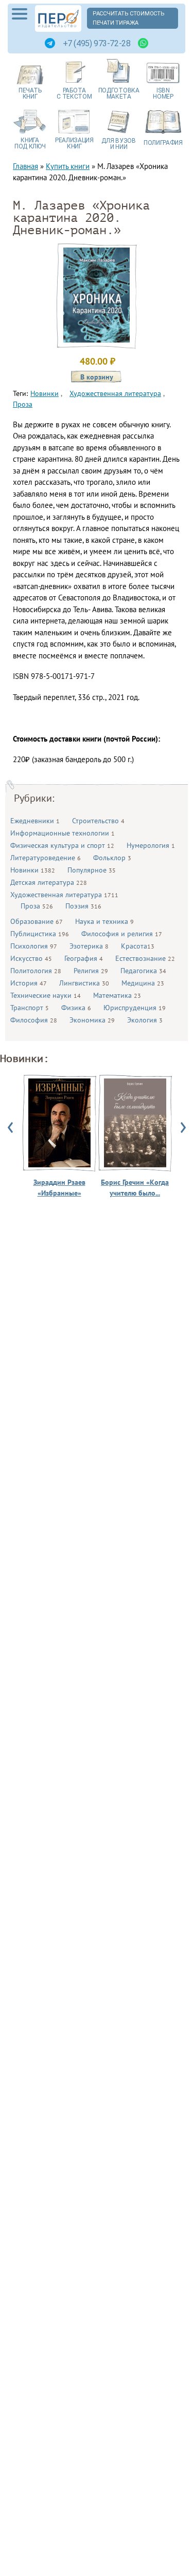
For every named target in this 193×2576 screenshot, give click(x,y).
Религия (91, 971)
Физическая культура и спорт (62, 845)
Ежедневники (35, 821)
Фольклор (112, 858)
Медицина (143, 983)
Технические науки (46, 995)
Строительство (98, 821)
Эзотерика (89, 946)
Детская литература (49, 882)
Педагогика (143, 971)
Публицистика (40, 934)
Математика (117, 995)
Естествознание (145, 958)
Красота (138, 946)
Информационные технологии (63, 833)
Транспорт (30, 1008)
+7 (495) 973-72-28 (97, 43)
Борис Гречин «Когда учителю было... (135, 1188)
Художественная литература (64, 895)
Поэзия (83, 906)
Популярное (92, 870)
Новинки (33, 870)
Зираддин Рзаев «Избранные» (59, 1188)
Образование (37, 921)
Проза (37, 906)
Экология (145, 1020)
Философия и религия (122, 934)
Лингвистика (84, 983)
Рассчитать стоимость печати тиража (129, 18)
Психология (34, 946)
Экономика (92, 1020)
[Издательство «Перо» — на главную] (58, 18)
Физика (76, 1008)
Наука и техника (104, 921)
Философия (34, 1020)
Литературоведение (46, 858)
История (29, 983)
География (84, 958)
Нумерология (151, 845)
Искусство (31, 958)
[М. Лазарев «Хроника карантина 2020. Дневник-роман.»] (97, 340)
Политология (36, 971)
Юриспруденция (135, 1008)
